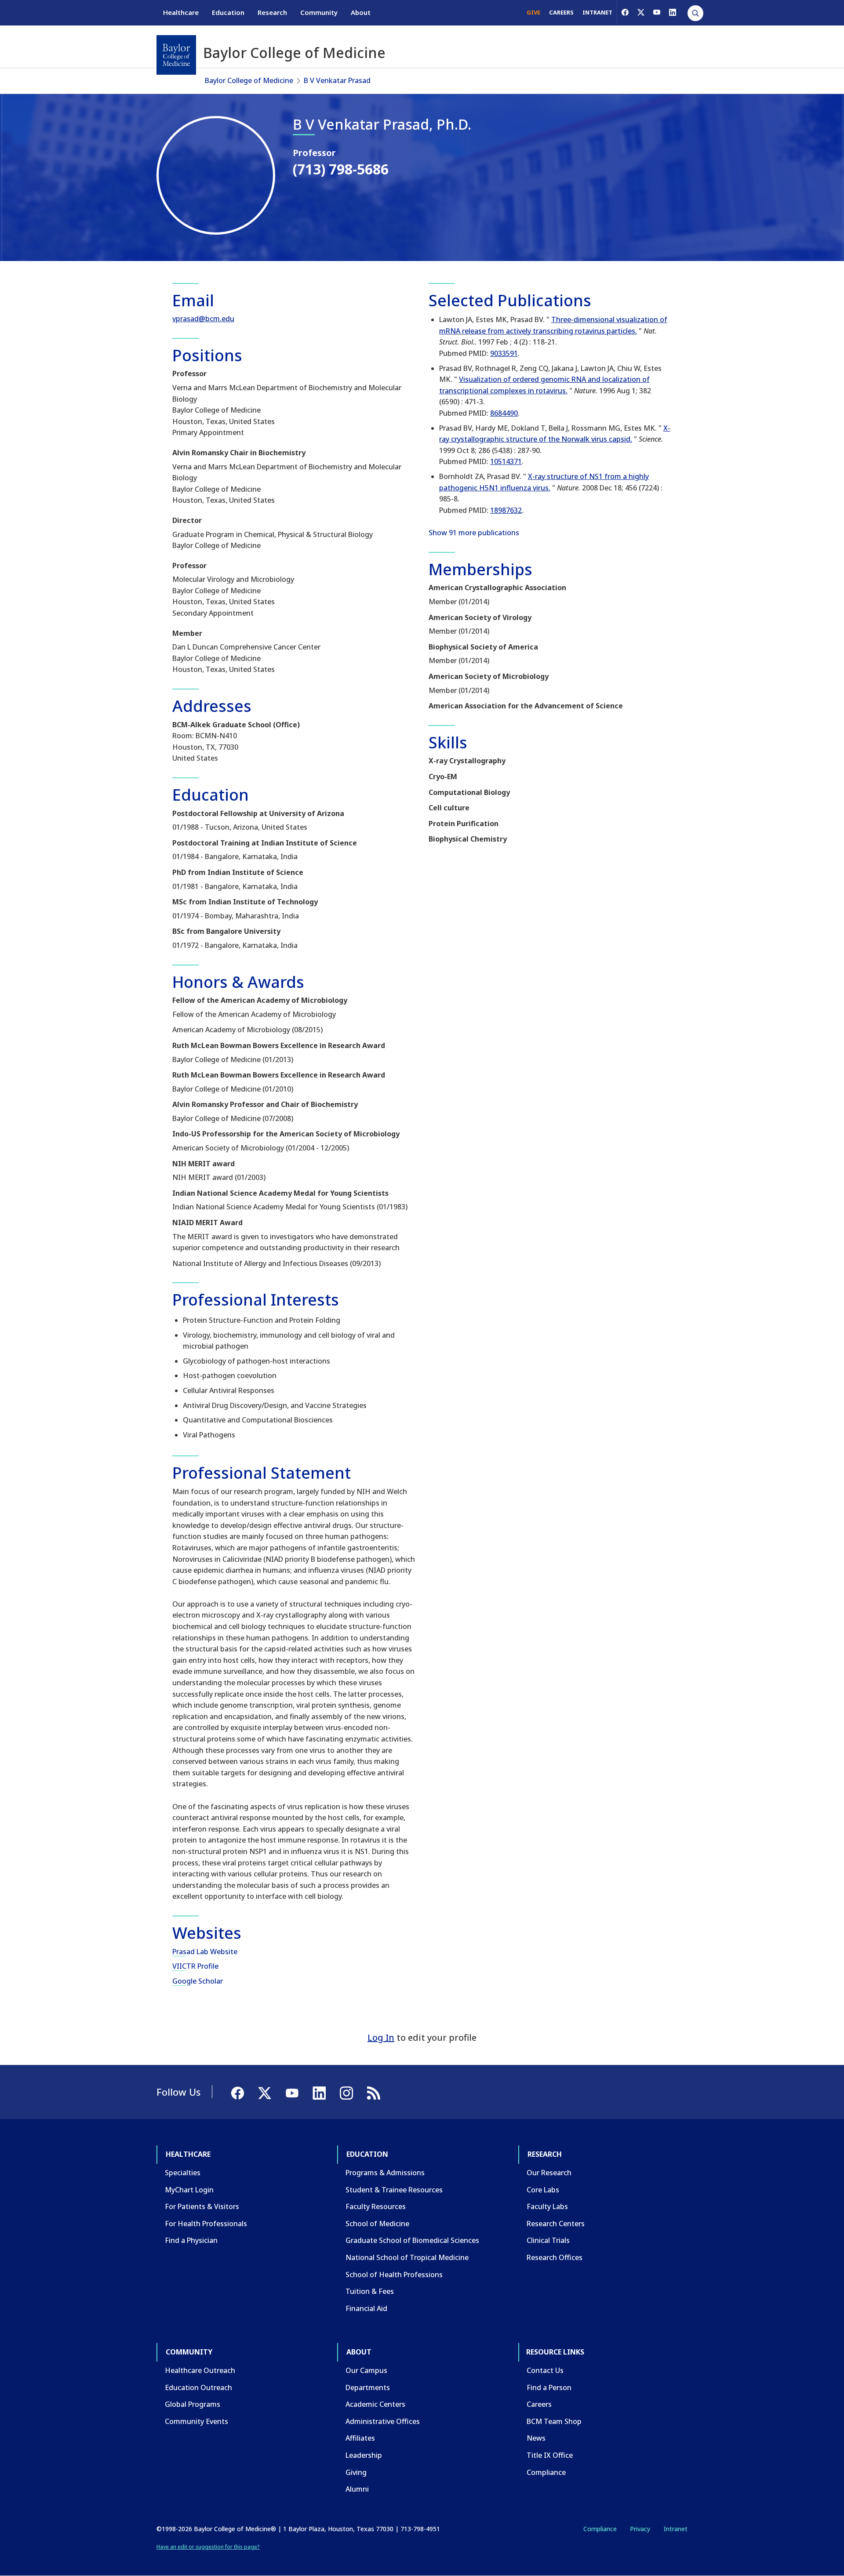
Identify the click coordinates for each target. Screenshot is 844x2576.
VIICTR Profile (195, 1966)
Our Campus (366, 2370)
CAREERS (561, 12)
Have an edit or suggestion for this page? (208, 2547)
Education (228, 12)
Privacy (640, 2529)
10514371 (506, 461)
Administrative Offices (383, 2421)
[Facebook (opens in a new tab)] (625, 12)
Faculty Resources (376, 2206)
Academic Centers (375, 2404)
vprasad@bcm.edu (203, 319)
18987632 (506, 510)
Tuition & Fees (370, 2291)
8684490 (504, 413)
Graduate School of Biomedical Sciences (412, 2240)
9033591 (504, 353)
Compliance (546, 2472)
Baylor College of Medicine (249, 80)
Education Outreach (198, 2387)
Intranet (675, 2529)
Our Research (549, 2173)
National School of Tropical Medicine (407, 2257)
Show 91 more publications (474, 533)
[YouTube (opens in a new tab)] (657, 12)
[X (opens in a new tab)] (641, 12)
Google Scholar (198, 1981)
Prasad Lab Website (205, 1952)
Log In (381, 2037)
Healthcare (181, 12)
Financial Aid (366, 2308)
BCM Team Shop (554, 2421)
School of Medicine (377, 2224)
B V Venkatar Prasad (337, 80)
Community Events (196, 2421)
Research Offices (555, 2257)
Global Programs (193, 2404)
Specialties (183, 2173)
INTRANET (597, 12)
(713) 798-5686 (341, 169)
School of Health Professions (394, 2275)
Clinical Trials (548, 2240)
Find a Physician (191, 2240)
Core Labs (543, 2190)
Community (319, 12)
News (536, 2438)
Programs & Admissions (385, 2173)
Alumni (357, 2489)
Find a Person (549, 2387)
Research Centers (556, 2224)
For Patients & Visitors (202, 2206)
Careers (539, 2404)
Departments (368, 2387)
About (361, 12)
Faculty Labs (547, 2206)
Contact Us (545, 2370)
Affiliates (360, 2438)
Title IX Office (550, 2455)
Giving (356, 2472)
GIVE (533, 12)
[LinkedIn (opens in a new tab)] (673, 12)
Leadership (364, 2455)
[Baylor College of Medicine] (176, 55)
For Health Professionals (206, 2224)
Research (272, 12)
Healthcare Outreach (200, 2370)
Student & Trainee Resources (394, 2190)
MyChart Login (189, 2190)
